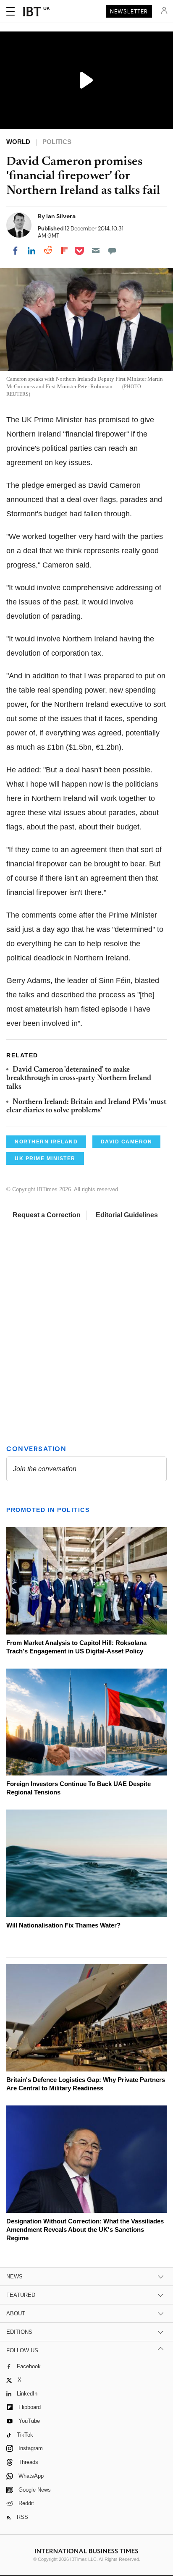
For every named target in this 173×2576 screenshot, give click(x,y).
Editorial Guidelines (127, 1215)
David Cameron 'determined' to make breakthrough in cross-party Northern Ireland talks (79, 1079)
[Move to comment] (112, 251)
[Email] (96, 251)
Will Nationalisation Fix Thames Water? (63, 1925)
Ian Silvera (61, 216)
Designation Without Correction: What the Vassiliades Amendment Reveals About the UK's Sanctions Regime (85, 2229)
